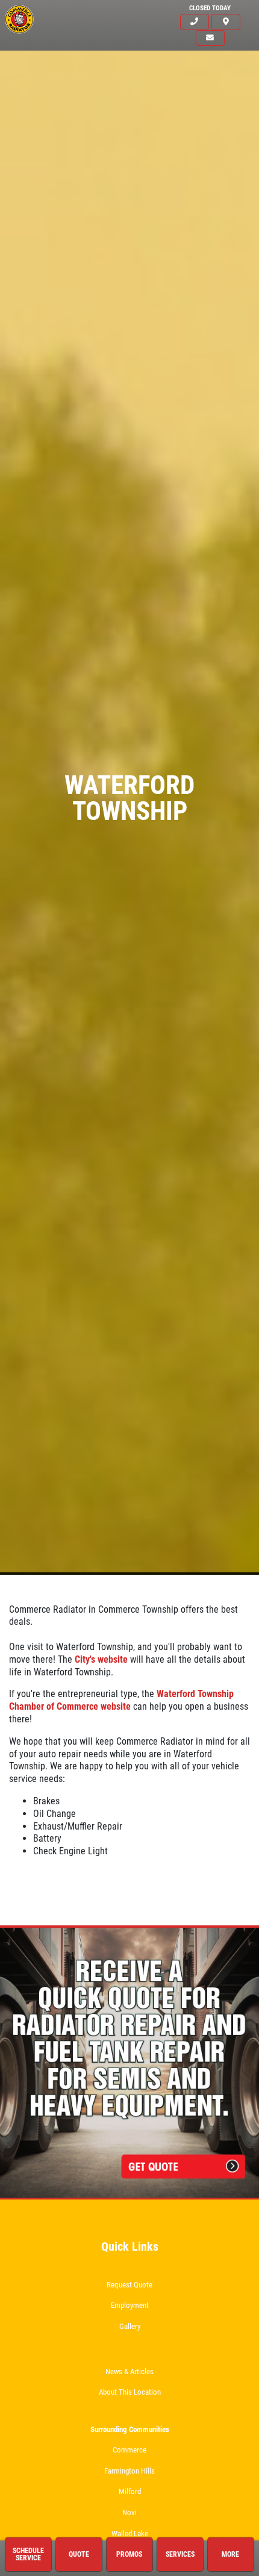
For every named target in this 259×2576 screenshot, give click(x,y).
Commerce (129, 2450)
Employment (130, 2305)
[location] (226, 22)
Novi (129, 2512)
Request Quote (129, 2285)
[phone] (195, 22)
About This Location (130, 2392)
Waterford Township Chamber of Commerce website (121, 1700)
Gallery (130, 2326)
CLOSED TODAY (210, 8)
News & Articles (129, 2371)
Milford (130, 2491)
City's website (101, 1659)
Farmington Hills (129, 2471)
